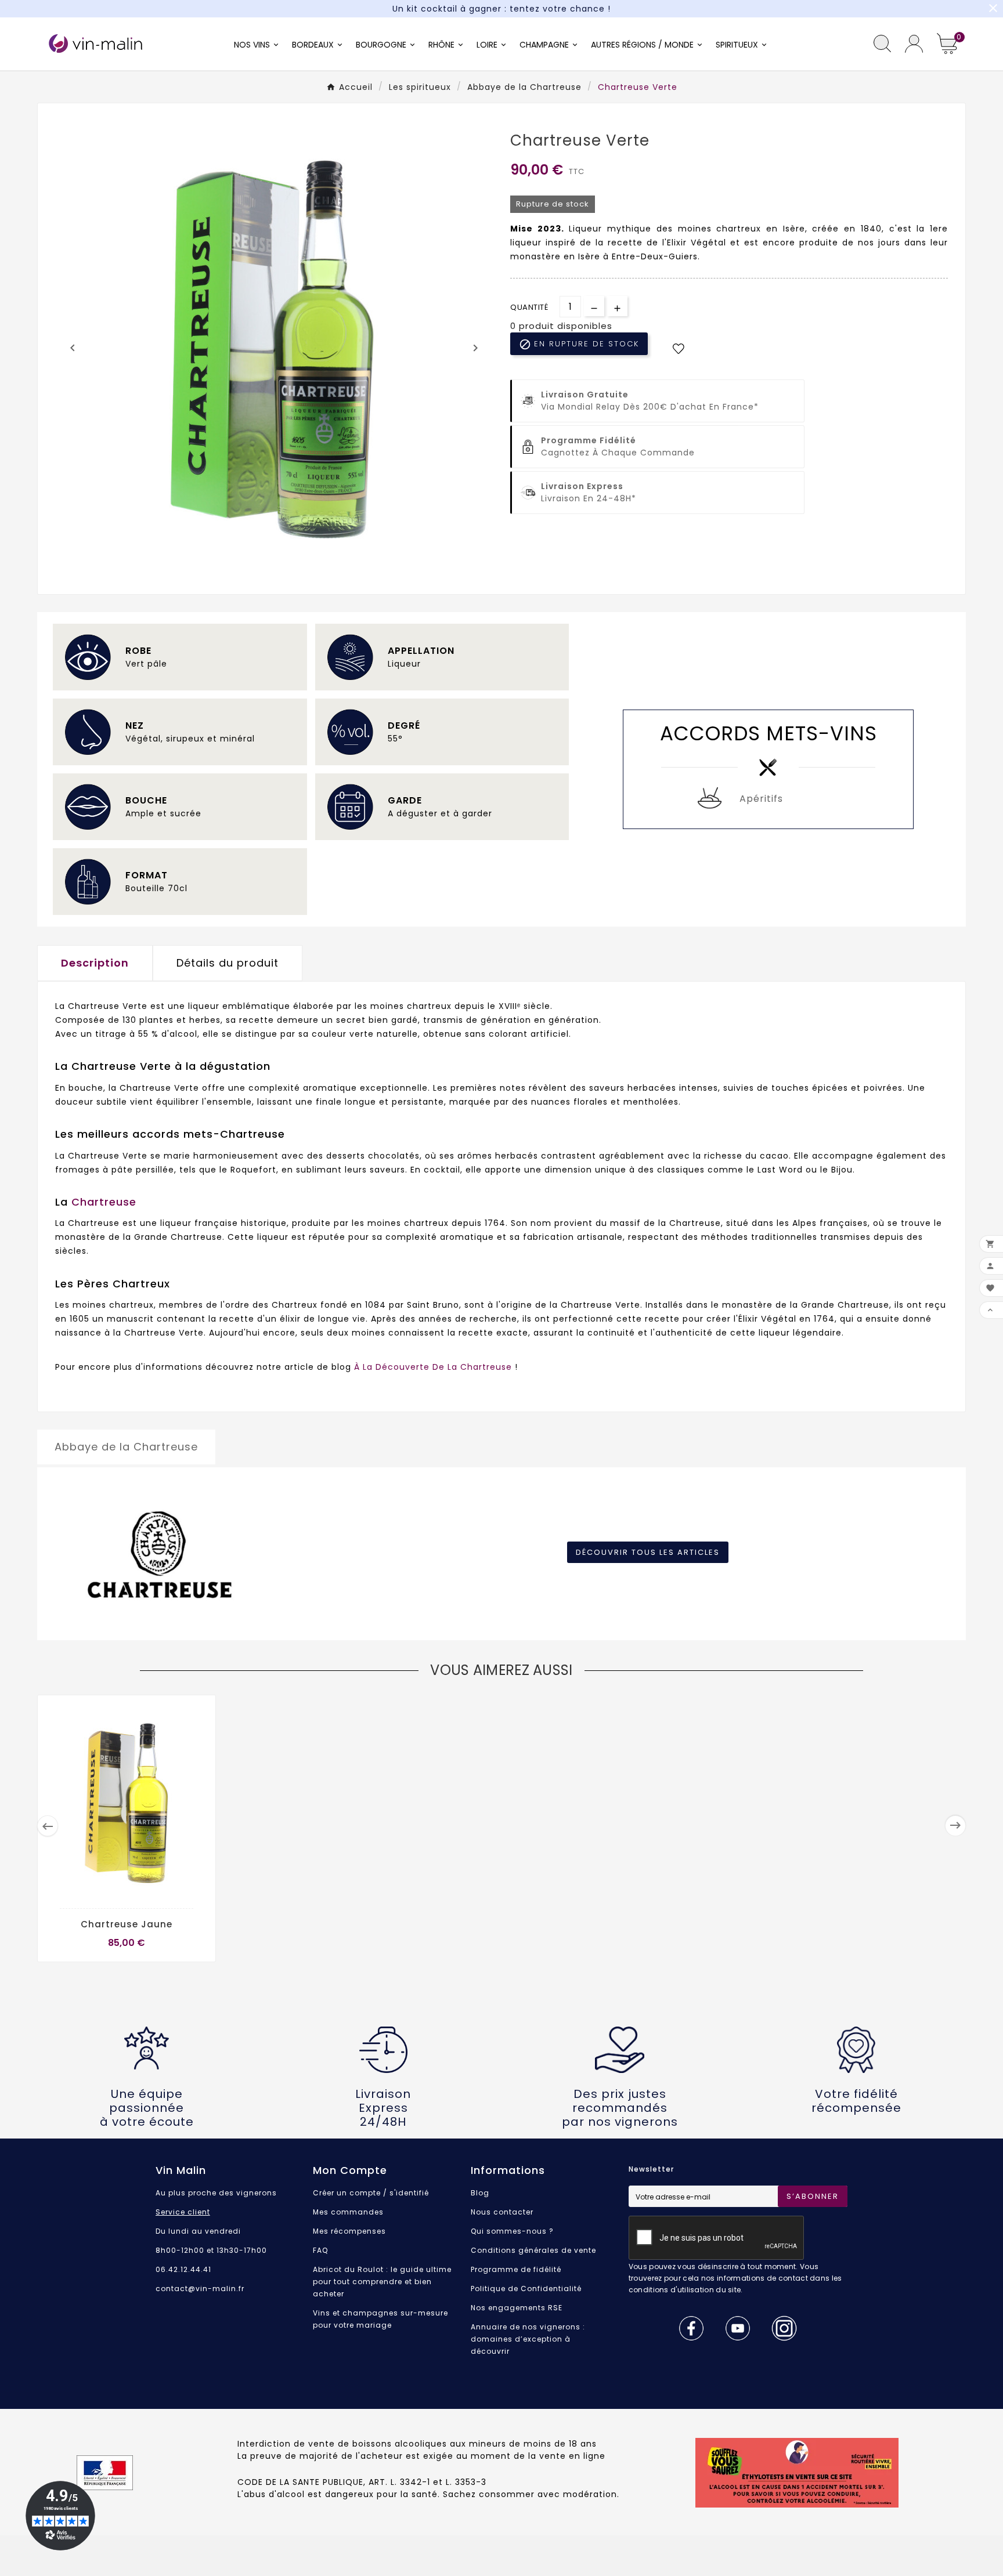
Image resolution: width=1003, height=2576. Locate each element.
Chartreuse (104, 1202)
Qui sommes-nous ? (512, 2231)
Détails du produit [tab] (228, 963)
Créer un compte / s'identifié (371, 2193)
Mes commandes (348, 2212)
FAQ (320, 2250)
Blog (480, 2193)
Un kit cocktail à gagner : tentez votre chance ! (501, 9)
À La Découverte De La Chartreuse (433, 1367)
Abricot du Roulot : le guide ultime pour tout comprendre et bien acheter (382, 2282)
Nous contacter (502, 2212)
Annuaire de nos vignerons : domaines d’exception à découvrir (528, 2339)
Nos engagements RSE (517, 2308)
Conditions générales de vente (533, 2250)
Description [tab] (95, 963)
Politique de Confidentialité (526, 2289)
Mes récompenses (349, 2231)
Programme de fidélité (516, 2269)
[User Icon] (914, 44)
